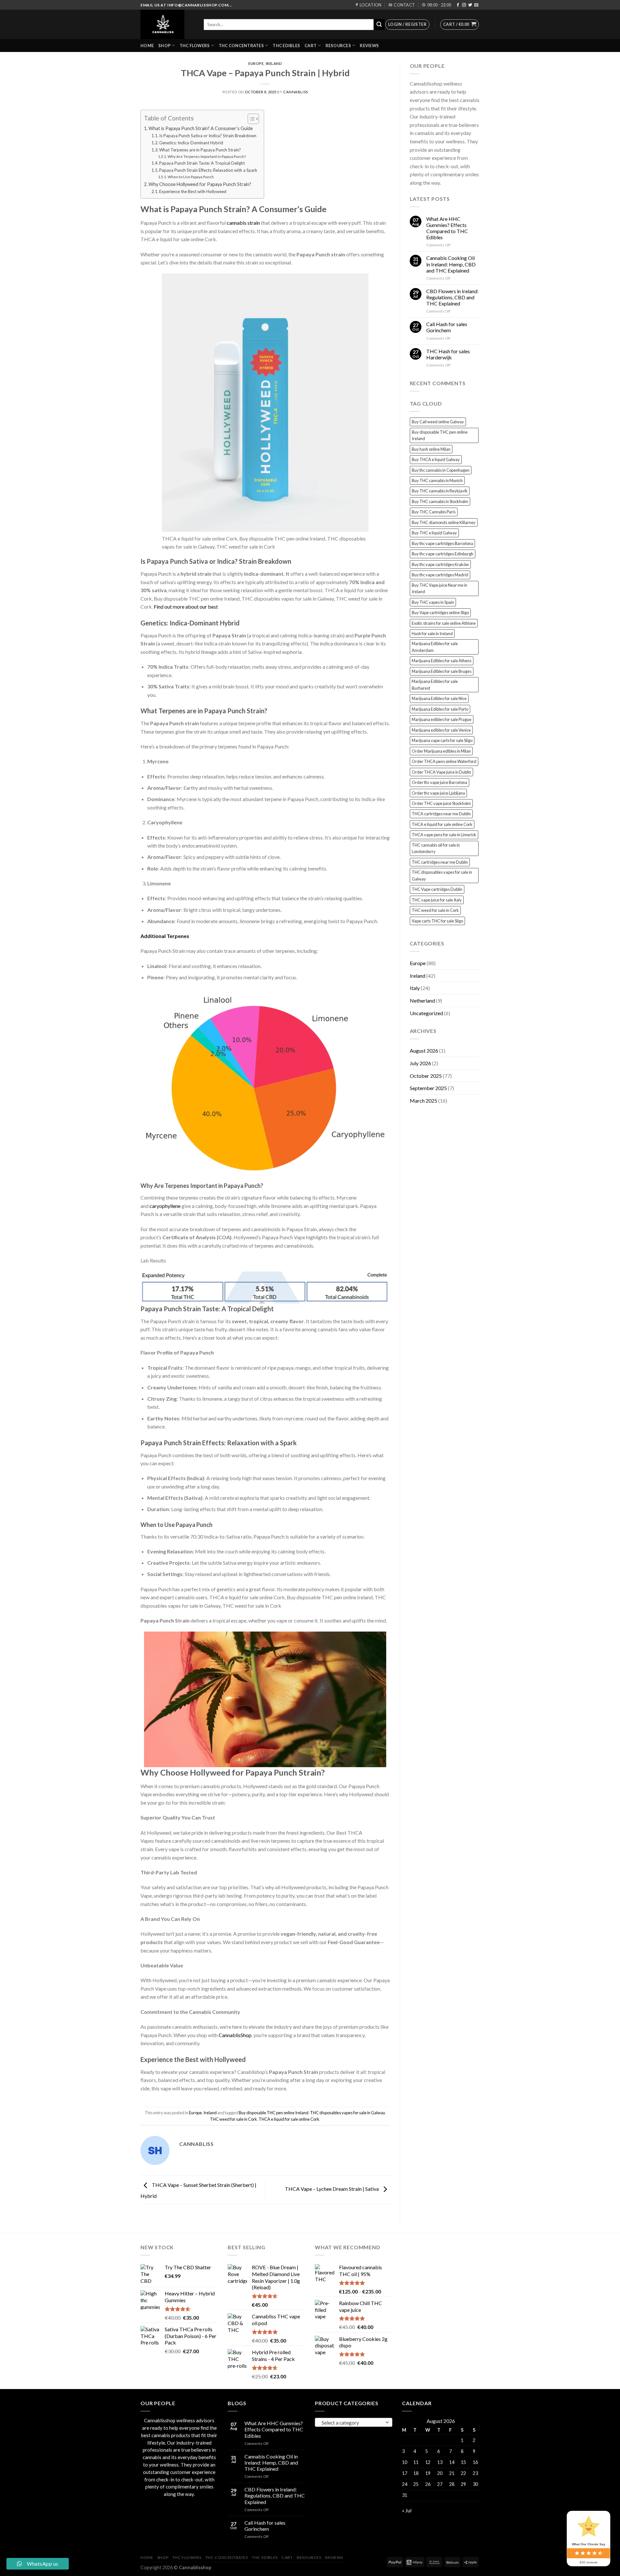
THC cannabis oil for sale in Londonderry (436, 848)
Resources (338, 46)
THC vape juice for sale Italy (437, 900)
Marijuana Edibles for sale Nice (439, 698)
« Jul (407, 2510)
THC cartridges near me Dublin (440, 862)
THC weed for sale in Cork (233, 2119)
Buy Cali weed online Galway (438, 422)
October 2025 (426, 1076)
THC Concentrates (241, 46)
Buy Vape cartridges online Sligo (440, 613)
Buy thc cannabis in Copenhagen (441, 470)
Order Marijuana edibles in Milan (441, 751)
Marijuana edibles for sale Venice (441, 730)
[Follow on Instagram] (464, 5)
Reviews (369, 46)
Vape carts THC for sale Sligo (437, 921)
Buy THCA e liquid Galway (436, 459)
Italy (415, 988)
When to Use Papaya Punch (191, 177)
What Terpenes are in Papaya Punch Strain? (200, 150)
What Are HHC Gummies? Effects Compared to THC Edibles (447, 228)
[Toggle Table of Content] (250, 119)
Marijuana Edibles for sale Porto (440, 709)
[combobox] (354, 2422)
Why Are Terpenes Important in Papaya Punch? (207, 156)
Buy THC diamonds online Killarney (444, 522)
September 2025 (428, 1088)
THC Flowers (195, 46)
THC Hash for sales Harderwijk (448, 354)
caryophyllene (165, 1206)
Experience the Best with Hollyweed (193, 191)
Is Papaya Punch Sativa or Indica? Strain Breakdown (208, 136)
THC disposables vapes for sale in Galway (347, 2113)
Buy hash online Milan (431, 449)
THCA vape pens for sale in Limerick (444, 835)
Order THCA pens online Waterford (444, 761)
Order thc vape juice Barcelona (439, 782)
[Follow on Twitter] (470, 5)
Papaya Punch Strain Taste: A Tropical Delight (202, 163)
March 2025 (424, 1101)
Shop (164, 46)
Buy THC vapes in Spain (433, 602)
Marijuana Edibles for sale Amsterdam (435, 647)
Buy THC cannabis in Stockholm (440, 501)
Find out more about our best (186, 607)
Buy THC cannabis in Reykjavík (440, 491)
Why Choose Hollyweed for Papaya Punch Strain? (200, 184)
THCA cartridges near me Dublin (441, 814)
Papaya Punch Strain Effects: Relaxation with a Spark (208, 170)
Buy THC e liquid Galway (434, 533)
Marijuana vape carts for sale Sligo (442, 740)
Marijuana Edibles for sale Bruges (442, 671)
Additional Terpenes (165, 936)
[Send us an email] (476, 5)
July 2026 (420, 1063)
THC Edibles (286, 46)
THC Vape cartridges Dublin (437, 889)
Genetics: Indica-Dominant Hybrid (191, 143)
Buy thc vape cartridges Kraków (440, 564)
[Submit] (379, 25)
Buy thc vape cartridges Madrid (440, 575)
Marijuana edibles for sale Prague (442, 719)
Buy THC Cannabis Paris (434, 512)
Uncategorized (426, 1013)
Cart (310, 46)
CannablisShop (235, 2035)
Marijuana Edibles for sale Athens (442, 661)
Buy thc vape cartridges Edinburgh (443, 554)
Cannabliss (296, 92)
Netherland (422, 1000)
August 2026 (424, 1051)
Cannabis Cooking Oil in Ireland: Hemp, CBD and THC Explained (451, 264)
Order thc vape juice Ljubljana (438, 793)
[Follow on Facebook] (458, 5)
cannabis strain (243, 223)
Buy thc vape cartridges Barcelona (442, 543)
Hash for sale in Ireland (432, 634)
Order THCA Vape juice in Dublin (441, 772)
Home (147, 46)
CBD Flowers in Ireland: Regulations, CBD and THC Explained (452, 297)
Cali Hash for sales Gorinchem (447, 327)
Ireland (274, 63)
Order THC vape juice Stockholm (441, 803)
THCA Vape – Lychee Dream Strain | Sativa (332, 2189)
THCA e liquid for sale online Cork (289, 2119)
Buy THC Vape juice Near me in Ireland (439, 588)
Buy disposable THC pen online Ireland (274, 2113)
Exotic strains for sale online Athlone (444, 623)
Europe (256, 63)
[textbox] (352, 2423)
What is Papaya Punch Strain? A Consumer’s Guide (201, 128)
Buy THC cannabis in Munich (437, 480)
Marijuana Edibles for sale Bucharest (435, 685)
